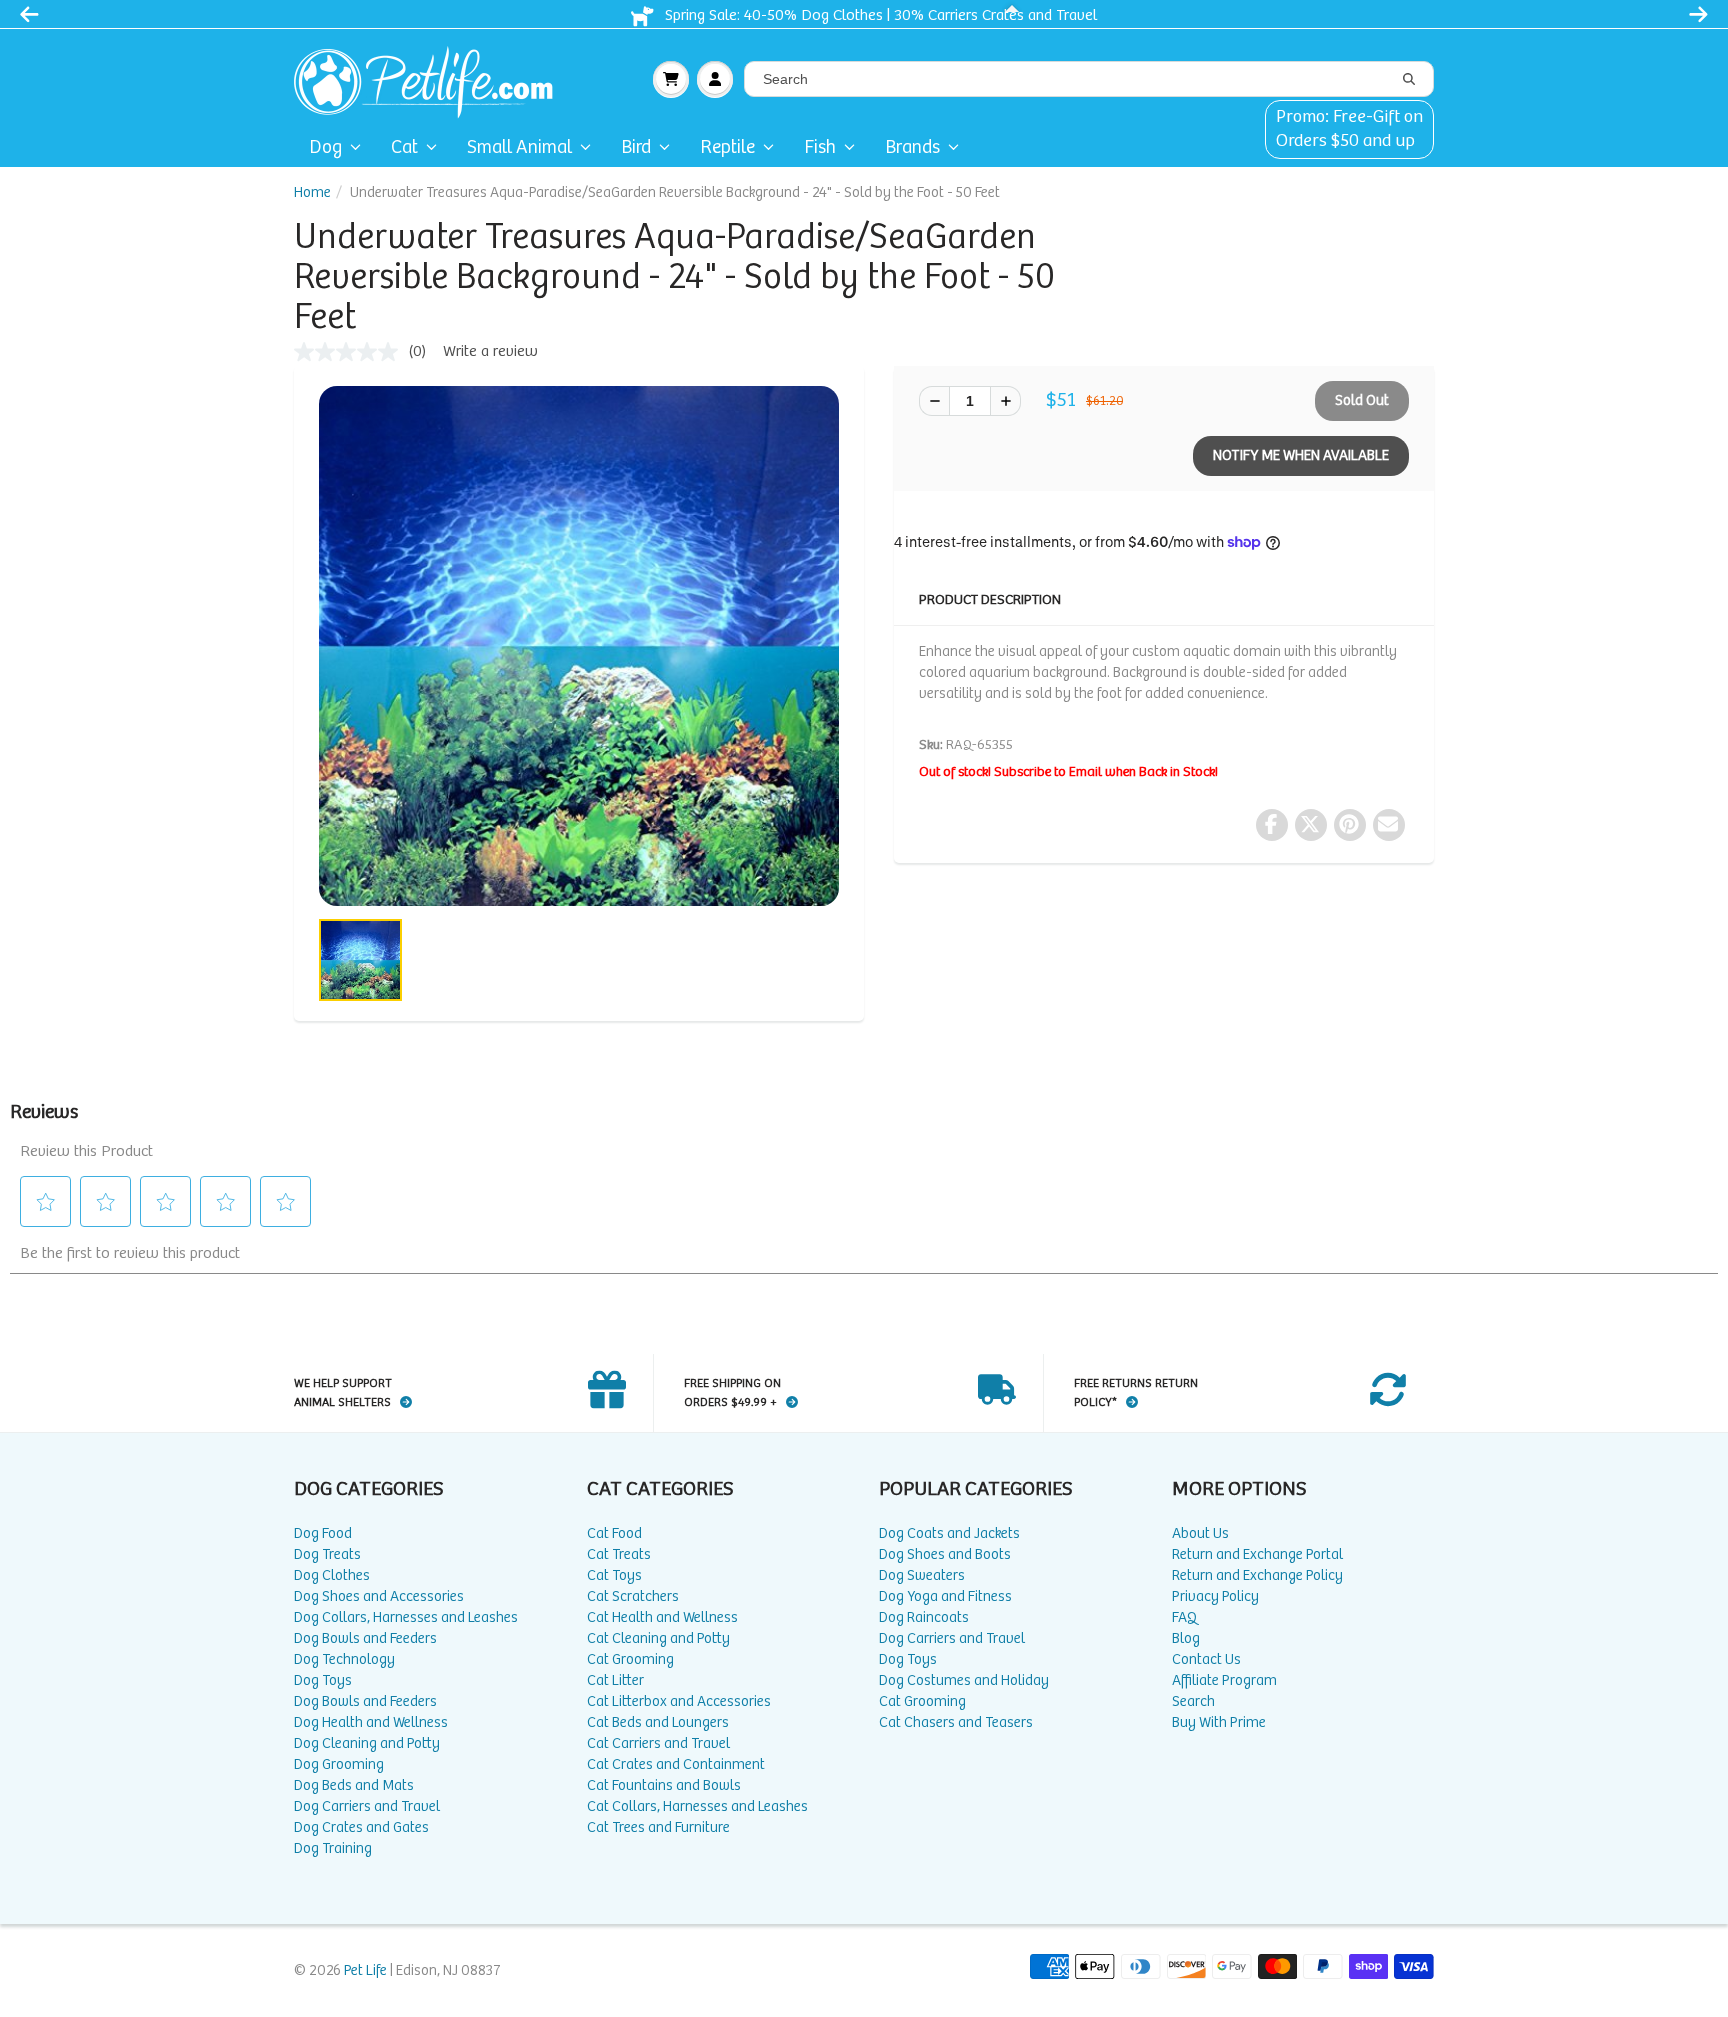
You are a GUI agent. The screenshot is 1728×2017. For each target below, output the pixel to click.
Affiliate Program (1224, 1680)
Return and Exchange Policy (1257, 1575)
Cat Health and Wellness (662, 1617)
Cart (671, 79)
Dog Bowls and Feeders (365, 1638)
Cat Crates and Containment (676, 1764)
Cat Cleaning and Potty (658, 1638)
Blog (1186, 1638)
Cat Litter (615, 1680)
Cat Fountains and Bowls (664, 1785)
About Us (1200, 1533)
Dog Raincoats (924, 1617)
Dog (325, 147)
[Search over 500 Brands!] (1409, 80)
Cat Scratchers (633, 1596)
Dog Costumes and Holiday (964, 1680)
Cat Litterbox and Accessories (679, 1701)
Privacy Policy (1215, 1596)
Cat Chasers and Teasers (956, 1722)
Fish (820, 147)
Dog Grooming (339, 1764)
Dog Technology (344, 1659)
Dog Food (323, 1533)
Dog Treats (327, 1554)
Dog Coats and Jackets (949, 1533)
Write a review (490, 351)
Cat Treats (619, 1554)
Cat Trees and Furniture (658, 1827)
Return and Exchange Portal (1257, 1554)
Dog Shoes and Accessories (379, 1596)
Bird (636, 147)
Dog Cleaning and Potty (367, 1743)
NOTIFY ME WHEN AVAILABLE (1301, 455)
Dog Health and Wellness (371, 1722)
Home (312, 192)
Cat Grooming (630, 1659)
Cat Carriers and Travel (658, 1743)
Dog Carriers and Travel (367, 1806)
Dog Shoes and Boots (945, 1554)
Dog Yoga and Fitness (945, 1596)
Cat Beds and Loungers (658, 1722)
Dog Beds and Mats (354, 1785)
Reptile (727, 147)
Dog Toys (323, 1680)
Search (1193, 1701)
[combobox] (1089, 79)
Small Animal (519, 147)
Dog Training (333, 1848)
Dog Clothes (332, 1575)
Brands (912, 147)
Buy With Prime (1219, 1722)
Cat (404, 147)
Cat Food (614, 1533)
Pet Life (365, 1970)
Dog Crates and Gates (361, 1827)
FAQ (1184, 1617)
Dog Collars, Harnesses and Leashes (406, 1617)
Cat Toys (614, 1575)
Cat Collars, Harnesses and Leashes (697, 1806)
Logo (431, 79)
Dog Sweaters (922, 1575)
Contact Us (1206, 1659)
